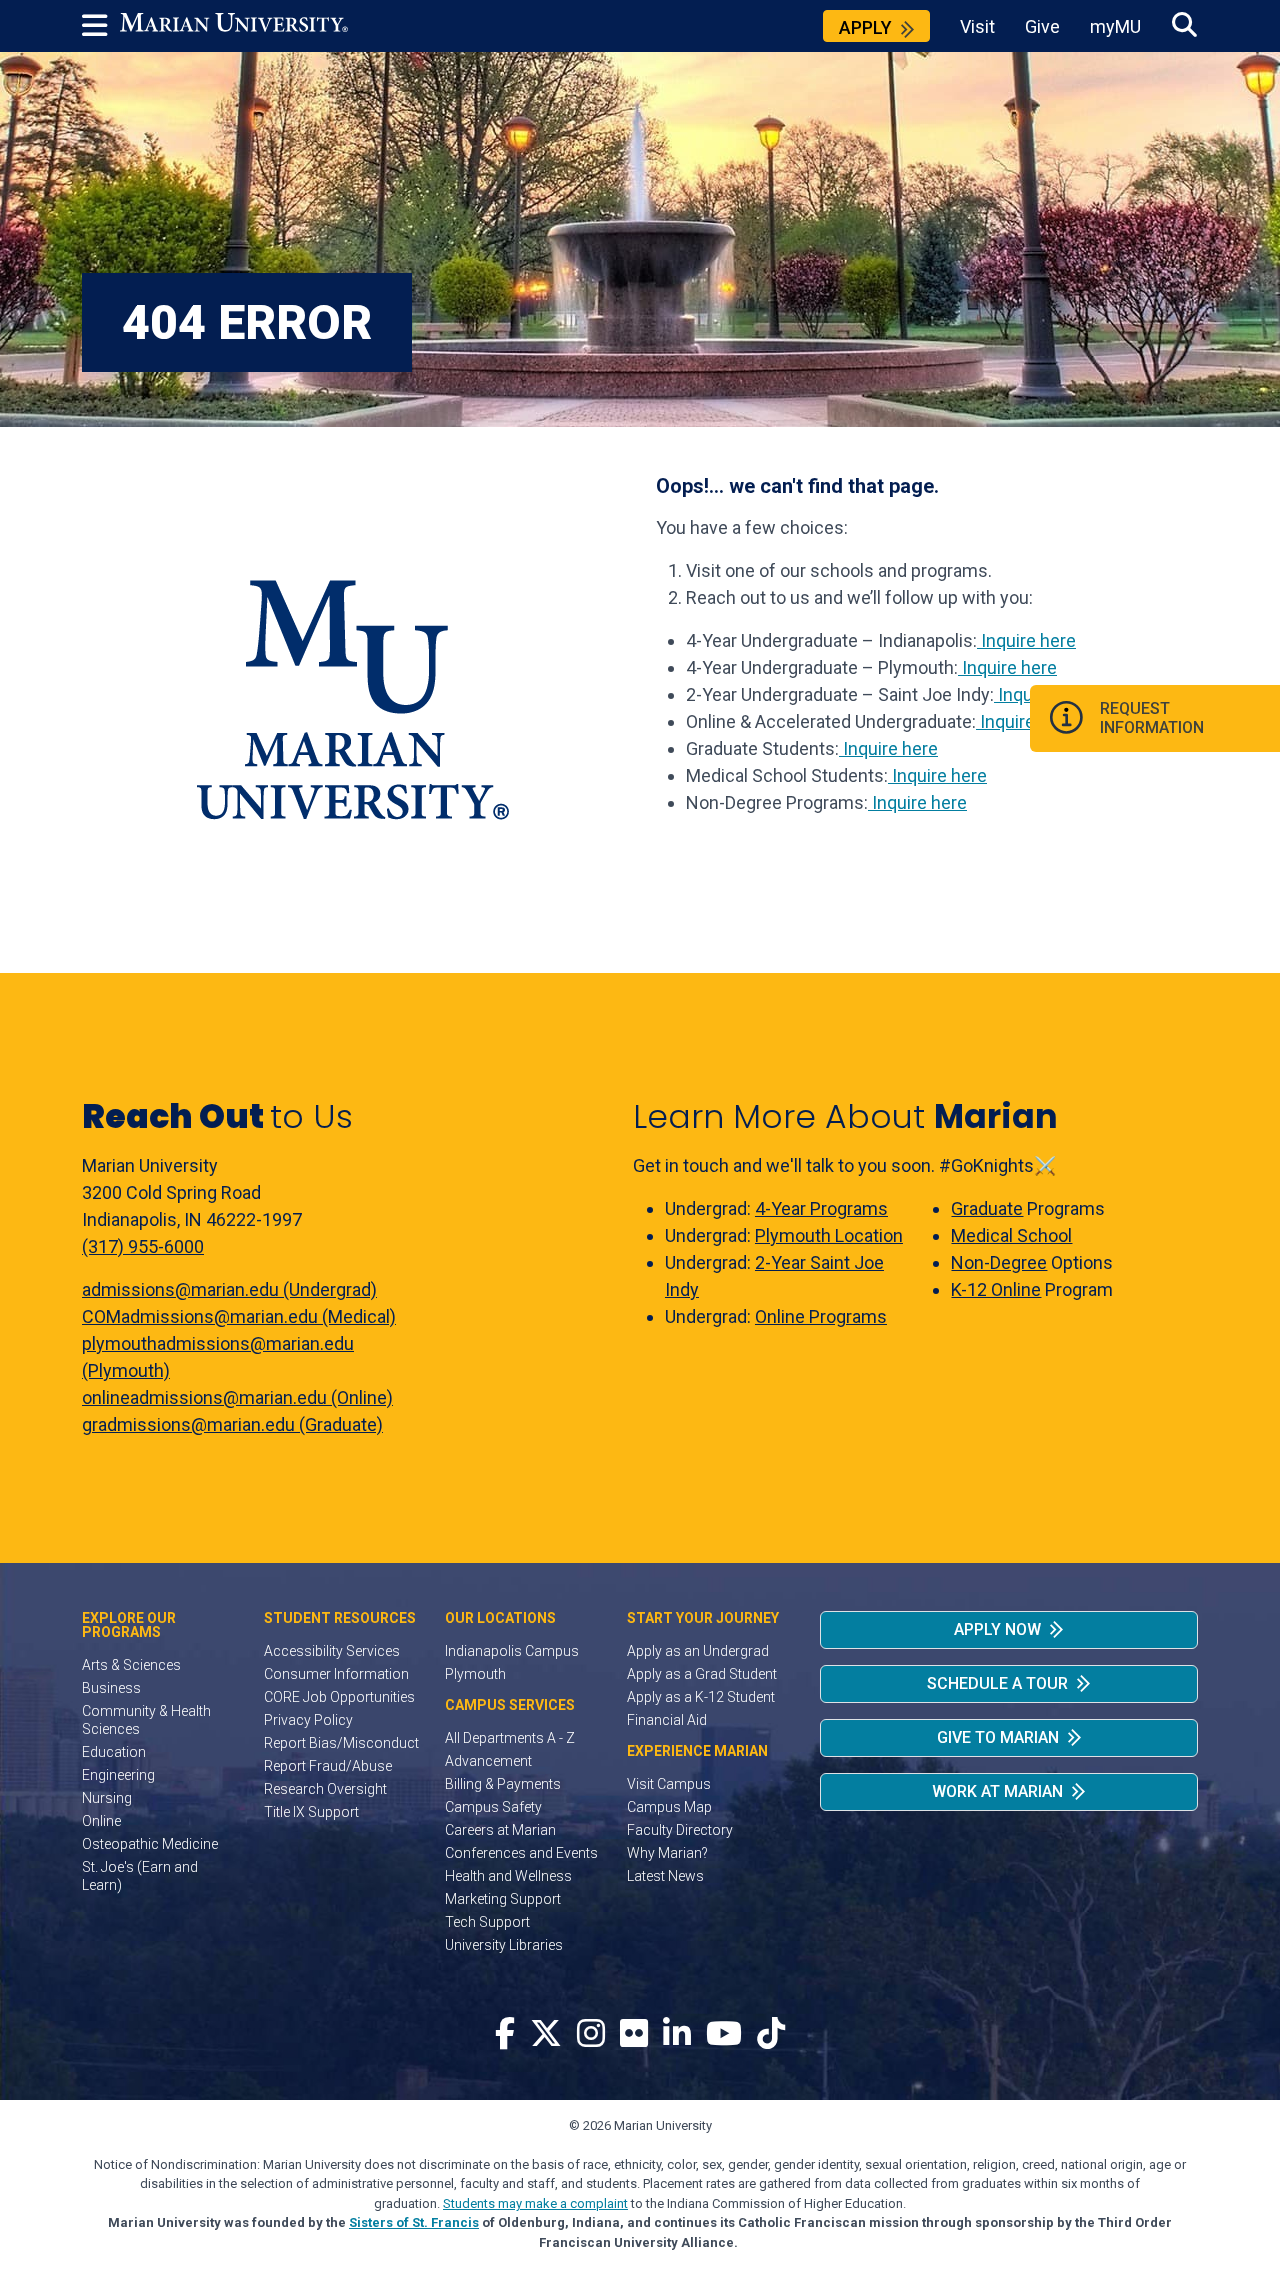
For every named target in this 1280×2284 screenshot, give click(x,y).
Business (111, 1688)
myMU (1115, 26)
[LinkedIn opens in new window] (677, 2034)
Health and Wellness (508, 1876)
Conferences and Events (521, 1853)
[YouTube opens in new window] (724, 2034)
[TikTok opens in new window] (771, 2034)
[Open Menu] (101, 26)
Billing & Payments (503, 1784)
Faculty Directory (680, 1830)
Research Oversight (325, 1789)
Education (114, 1752)
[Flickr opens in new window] (634, 2034)
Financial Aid (667, 1720)
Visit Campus (669, 1784)
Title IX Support (311, 1812)
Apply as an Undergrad (698, 1651)
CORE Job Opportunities (339, 1697)
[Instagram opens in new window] (591, 2034)
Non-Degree (999, 1262)
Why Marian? (667, 1853)
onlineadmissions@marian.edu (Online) (237, 1397)
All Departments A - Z (510, 1738)
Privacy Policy (308, 1720)
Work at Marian (997, 1791)
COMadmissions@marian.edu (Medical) (239, 1316)
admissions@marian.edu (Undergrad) (229, 1289)
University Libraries (504, 1945)
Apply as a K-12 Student (701, 1697)
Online (101, 1821)
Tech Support (487, 1922)
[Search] (1184, 25)
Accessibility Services (332, 1651)
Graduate (987, 1208)
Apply (865, 27)
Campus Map (669, 1807)
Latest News (665, 1876)
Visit (977, 26)
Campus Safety (493, 1807)
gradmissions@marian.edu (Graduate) (232, 1424)
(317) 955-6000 (143, 1246)
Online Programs (821, 1316)
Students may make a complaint (535, 2203)
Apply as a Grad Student (702, 1674)
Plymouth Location (829, 1235)
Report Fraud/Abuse (328, 1766)
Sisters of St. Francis (414, 2222)
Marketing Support (503, 1899)
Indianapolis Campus (512, 1651)
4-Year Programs (821, 1208)
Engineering (118, 1775)
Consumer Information (336, 1674)
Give (1042, 26)
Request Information (1152, 718)
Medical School (1011, 1235)
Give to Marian (998, 1737)
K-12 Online (996, 1289)
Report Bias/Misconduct (341, 1743)
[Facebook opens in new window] (505, 2034)
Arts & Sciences (131, 1665)
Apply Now (997, 1629)
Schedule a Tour (997, 1683)
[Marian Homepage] (234, 26)
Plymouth (475, 1674)
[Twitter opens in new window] (546, 2034)
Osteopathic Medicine (150, 1844)
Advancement (488, 1761)
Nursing (107, 1798)
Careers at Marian (500, 1830)
